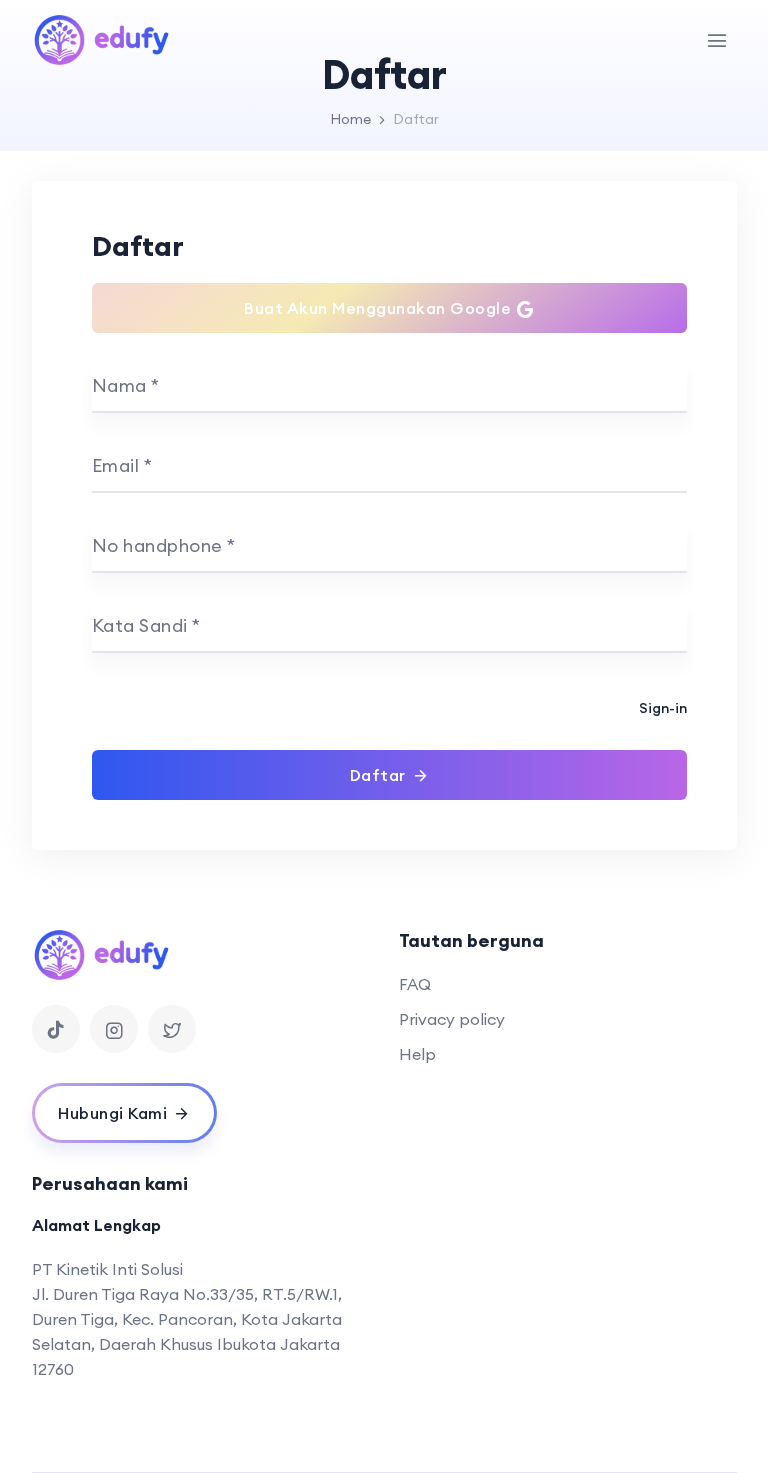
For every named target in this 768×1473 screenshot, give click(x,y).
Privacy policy (452, 1019)
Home (350, 119)
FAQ (415, 984)
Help (417, 1054)
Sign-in (663, 708)
